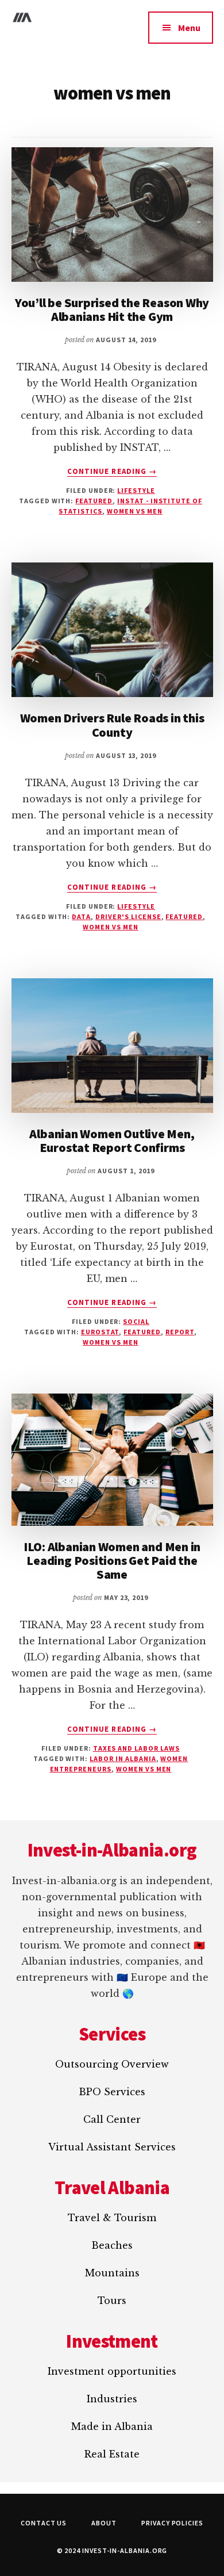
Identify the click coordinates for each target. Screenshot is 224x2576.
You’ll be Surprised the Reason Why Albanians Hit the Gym (112, 309)
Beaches (112, 2245)
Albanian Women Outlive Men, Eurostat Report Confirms (112, 1140)
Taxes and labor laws (136, 1748)
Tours (112, 2301)
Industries (112, 2399)
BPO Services (112, 2092)
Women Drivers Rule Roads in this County (112, 725)
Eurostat (100, 1332)
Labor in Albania (123, 1758)
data (81, 916)
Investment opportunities (112, 2371)
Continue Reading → (112, 472)
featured (94, 501)
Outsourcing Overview (112, 2064)
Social (136, 1321)
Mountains (112, 2273)
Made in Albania (112, 2426)
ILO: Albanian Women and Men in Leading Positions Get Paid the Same (112, 1560)
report (180, 1332)
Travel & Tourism (112, 2218)
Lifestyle (136, 490)
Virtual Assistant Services (112, 2147)
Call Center (112, 2119)
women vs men (135, 511)
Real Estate (112, 2454)
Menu (189, 28)
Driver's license (128, 916)
